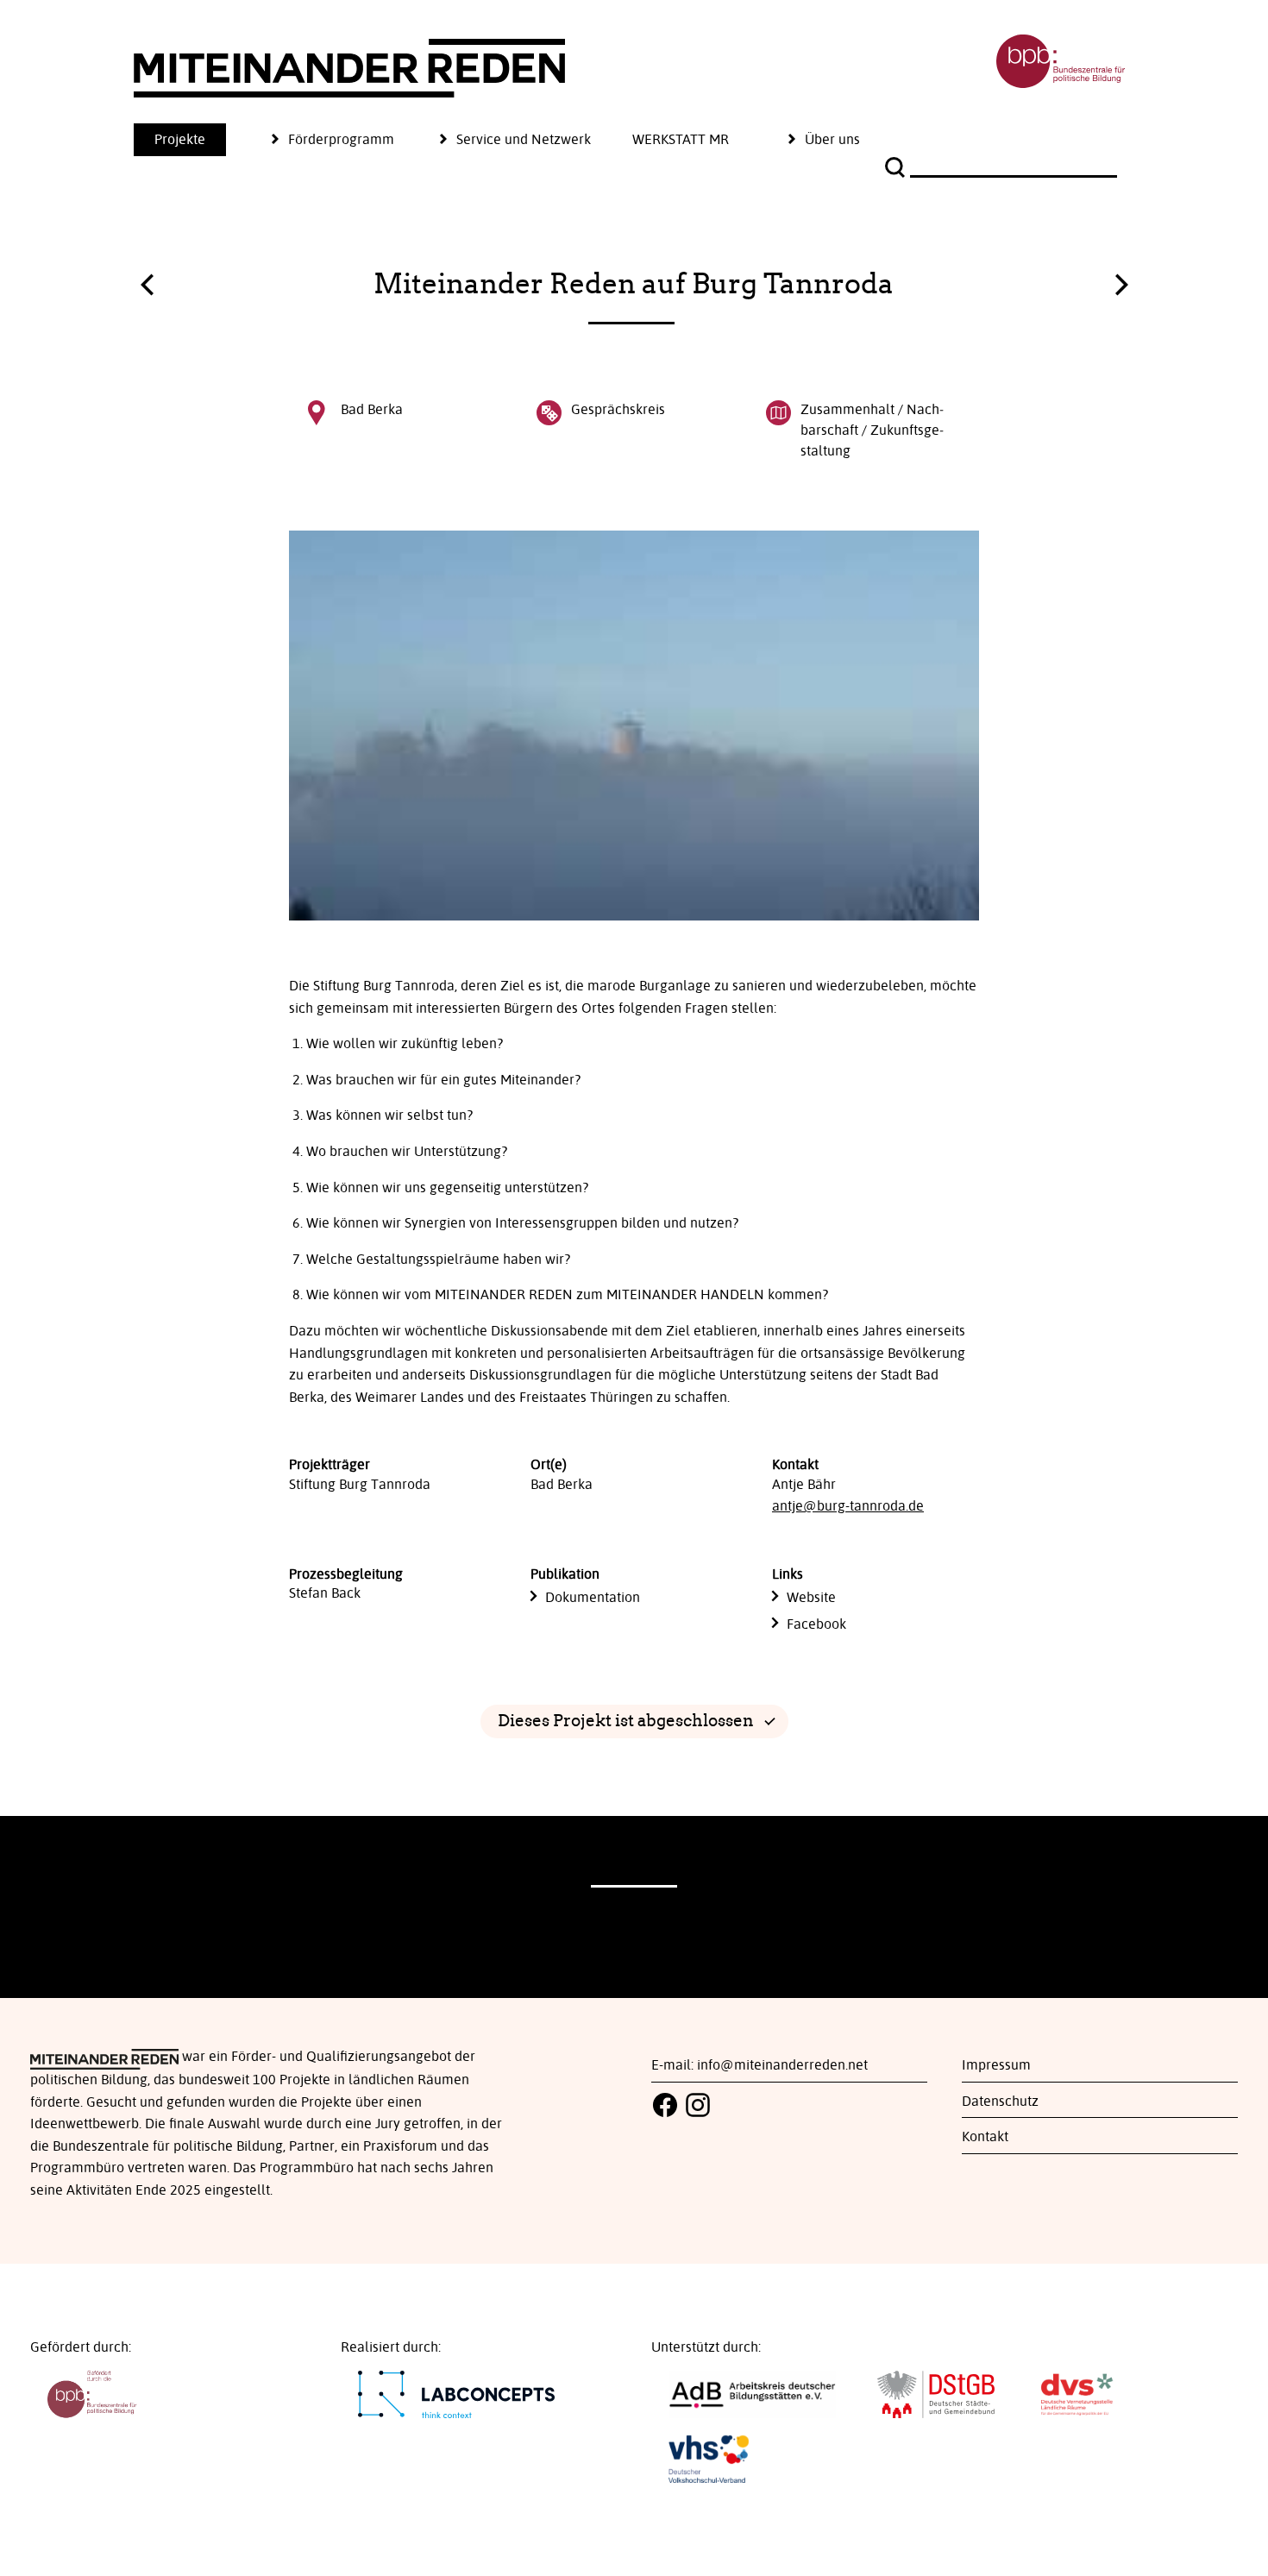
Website (811, 1598)
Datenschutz (1000, 2102)
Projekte (180, 140)
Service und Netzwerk (524, 140)
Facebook (816, 1624)
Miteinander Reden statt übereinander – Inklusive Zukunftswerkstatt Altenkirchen (1121, 280)
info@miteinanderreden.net (782, 2065)
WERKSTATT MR (681, 140)
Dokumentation (593, 1598)
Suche (897, 167)
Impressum (996, 2065)
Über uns (832, 140)
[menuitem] (201, 140)
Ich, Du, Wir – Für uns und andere (147, 289)
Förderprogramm (341, 140)
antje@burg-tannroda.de (848, 1506)
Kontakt (985, 2137)
